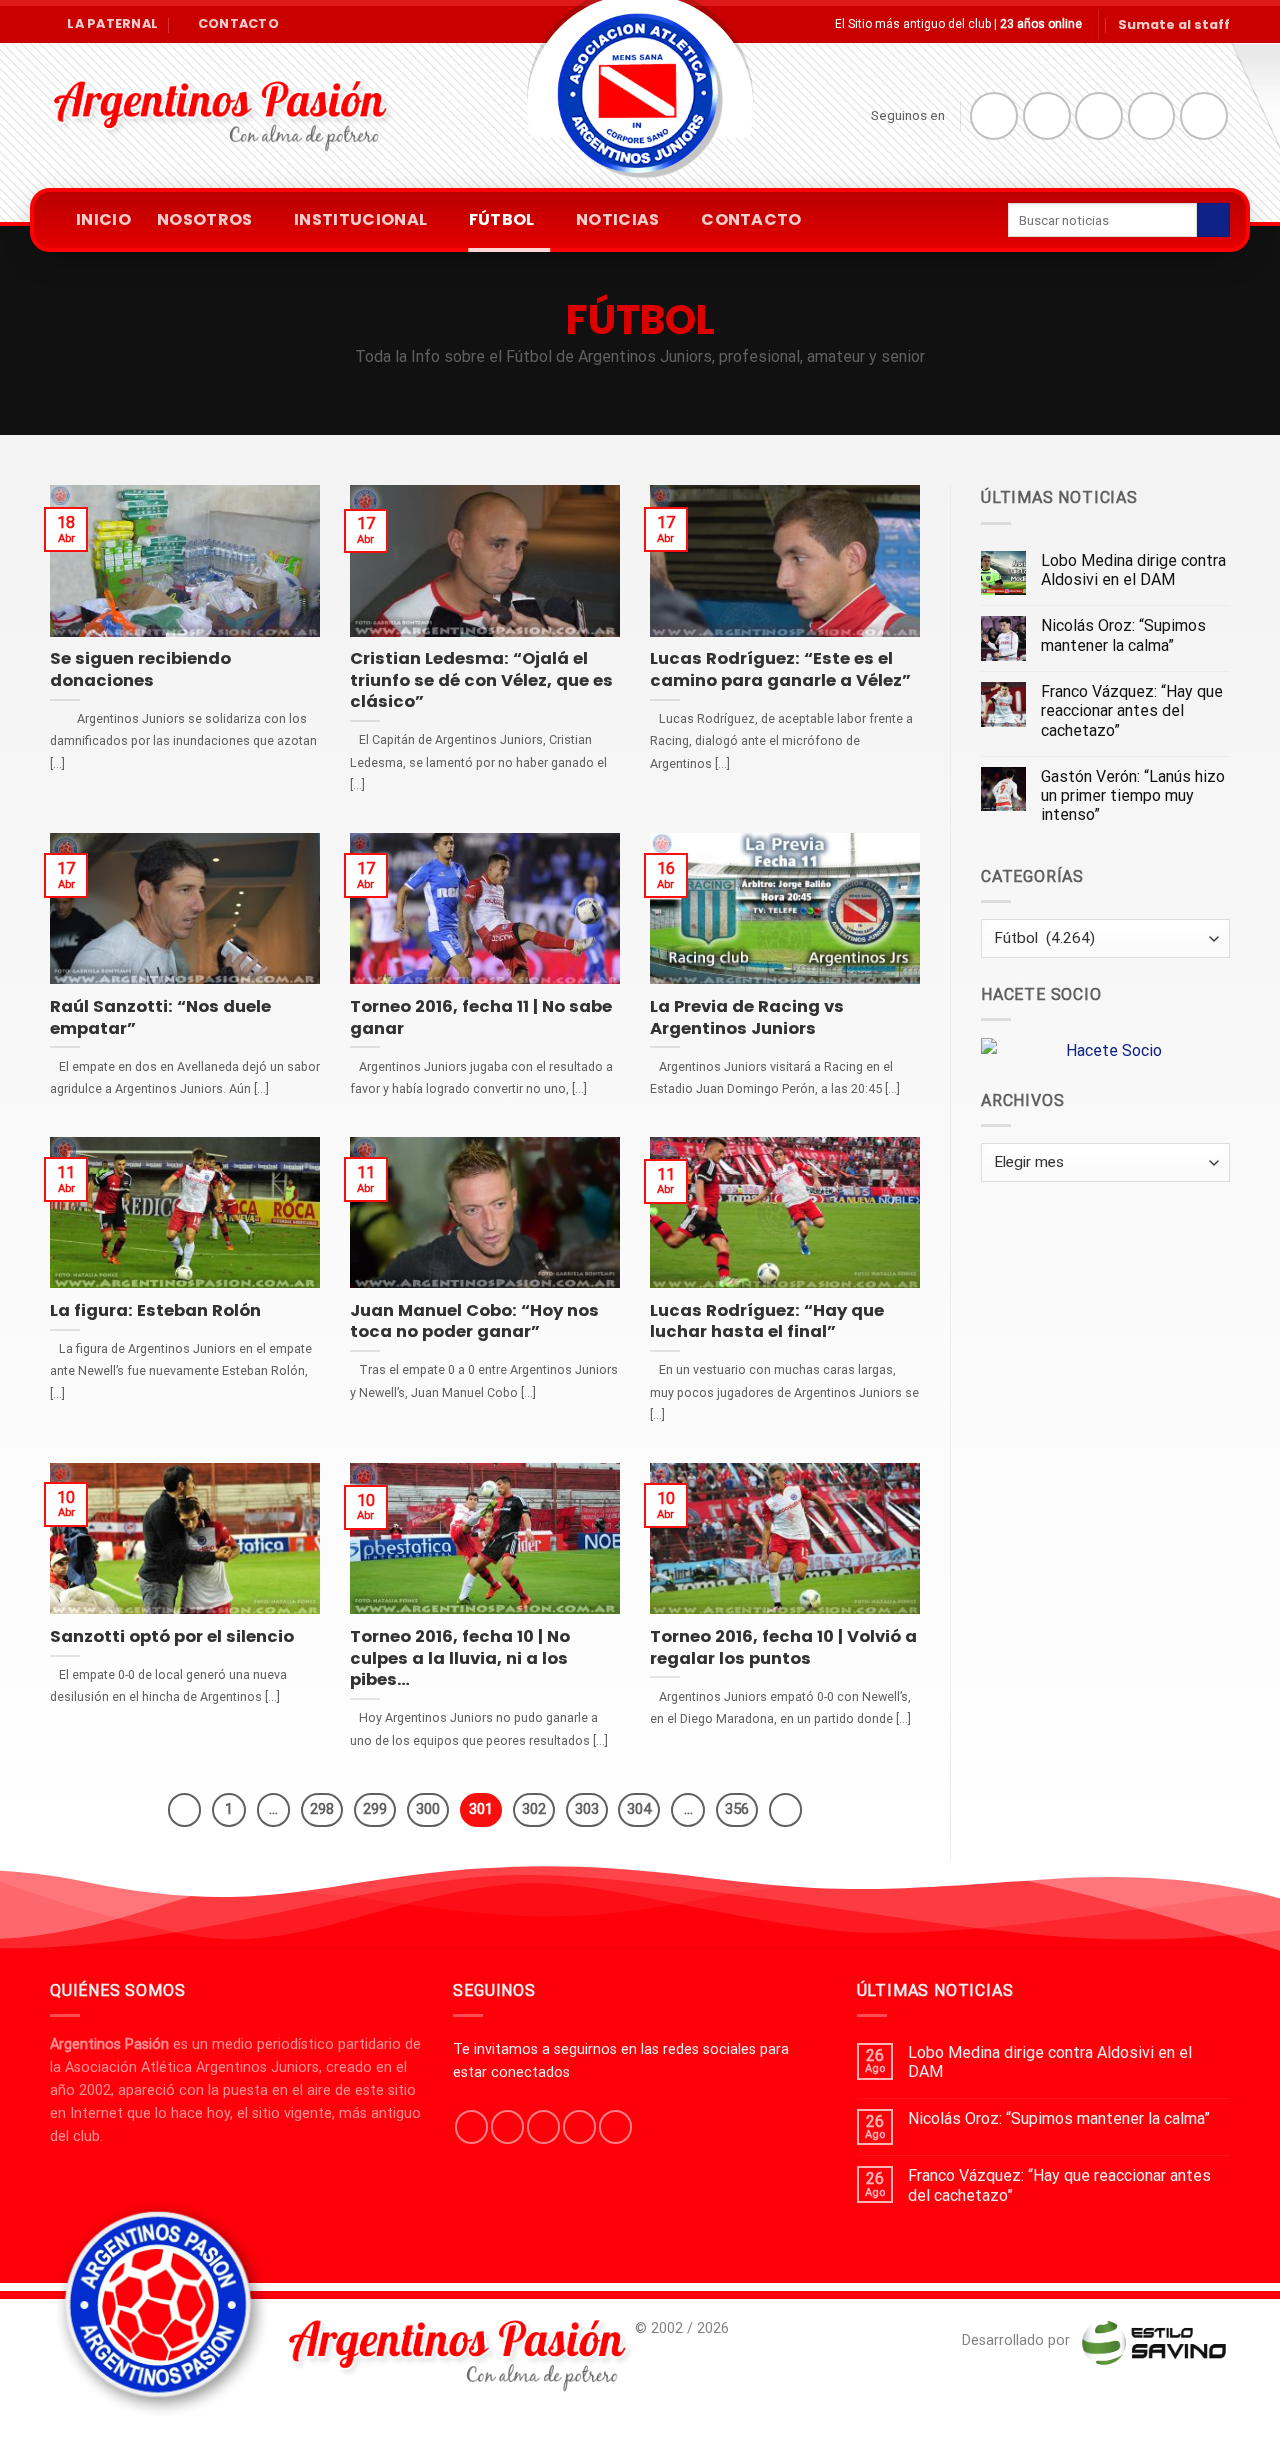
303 (587, 1809)
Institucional (360, 219)
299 (375, 1809)
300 (428, 1809)
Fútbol (502, 219)
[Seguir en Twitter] (1099, 116)
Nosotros (205, 219)
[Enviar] (1213, 220)
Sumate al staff (1174, 24)
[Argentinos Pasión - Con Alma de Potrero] (640, 100)
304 (639, 1809)
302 (534, 1809)
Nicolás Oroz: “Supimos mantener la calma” (1123, 635)
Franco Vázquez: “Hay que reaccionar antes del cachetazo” (1132, 710)
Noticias (618, 219)
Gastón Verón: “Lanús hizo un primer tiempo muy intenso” (1133, 795)
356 (737, 1809)
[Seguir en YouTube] (1204, 116)
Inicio (103, 219)
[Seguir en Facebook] (994, 116)
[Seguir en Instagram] (1047, 116)
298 (322, 1809)
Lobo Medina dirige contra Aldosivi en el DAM (1133, 570)
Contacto (751, 219)
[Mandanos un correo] (1152, 116)
